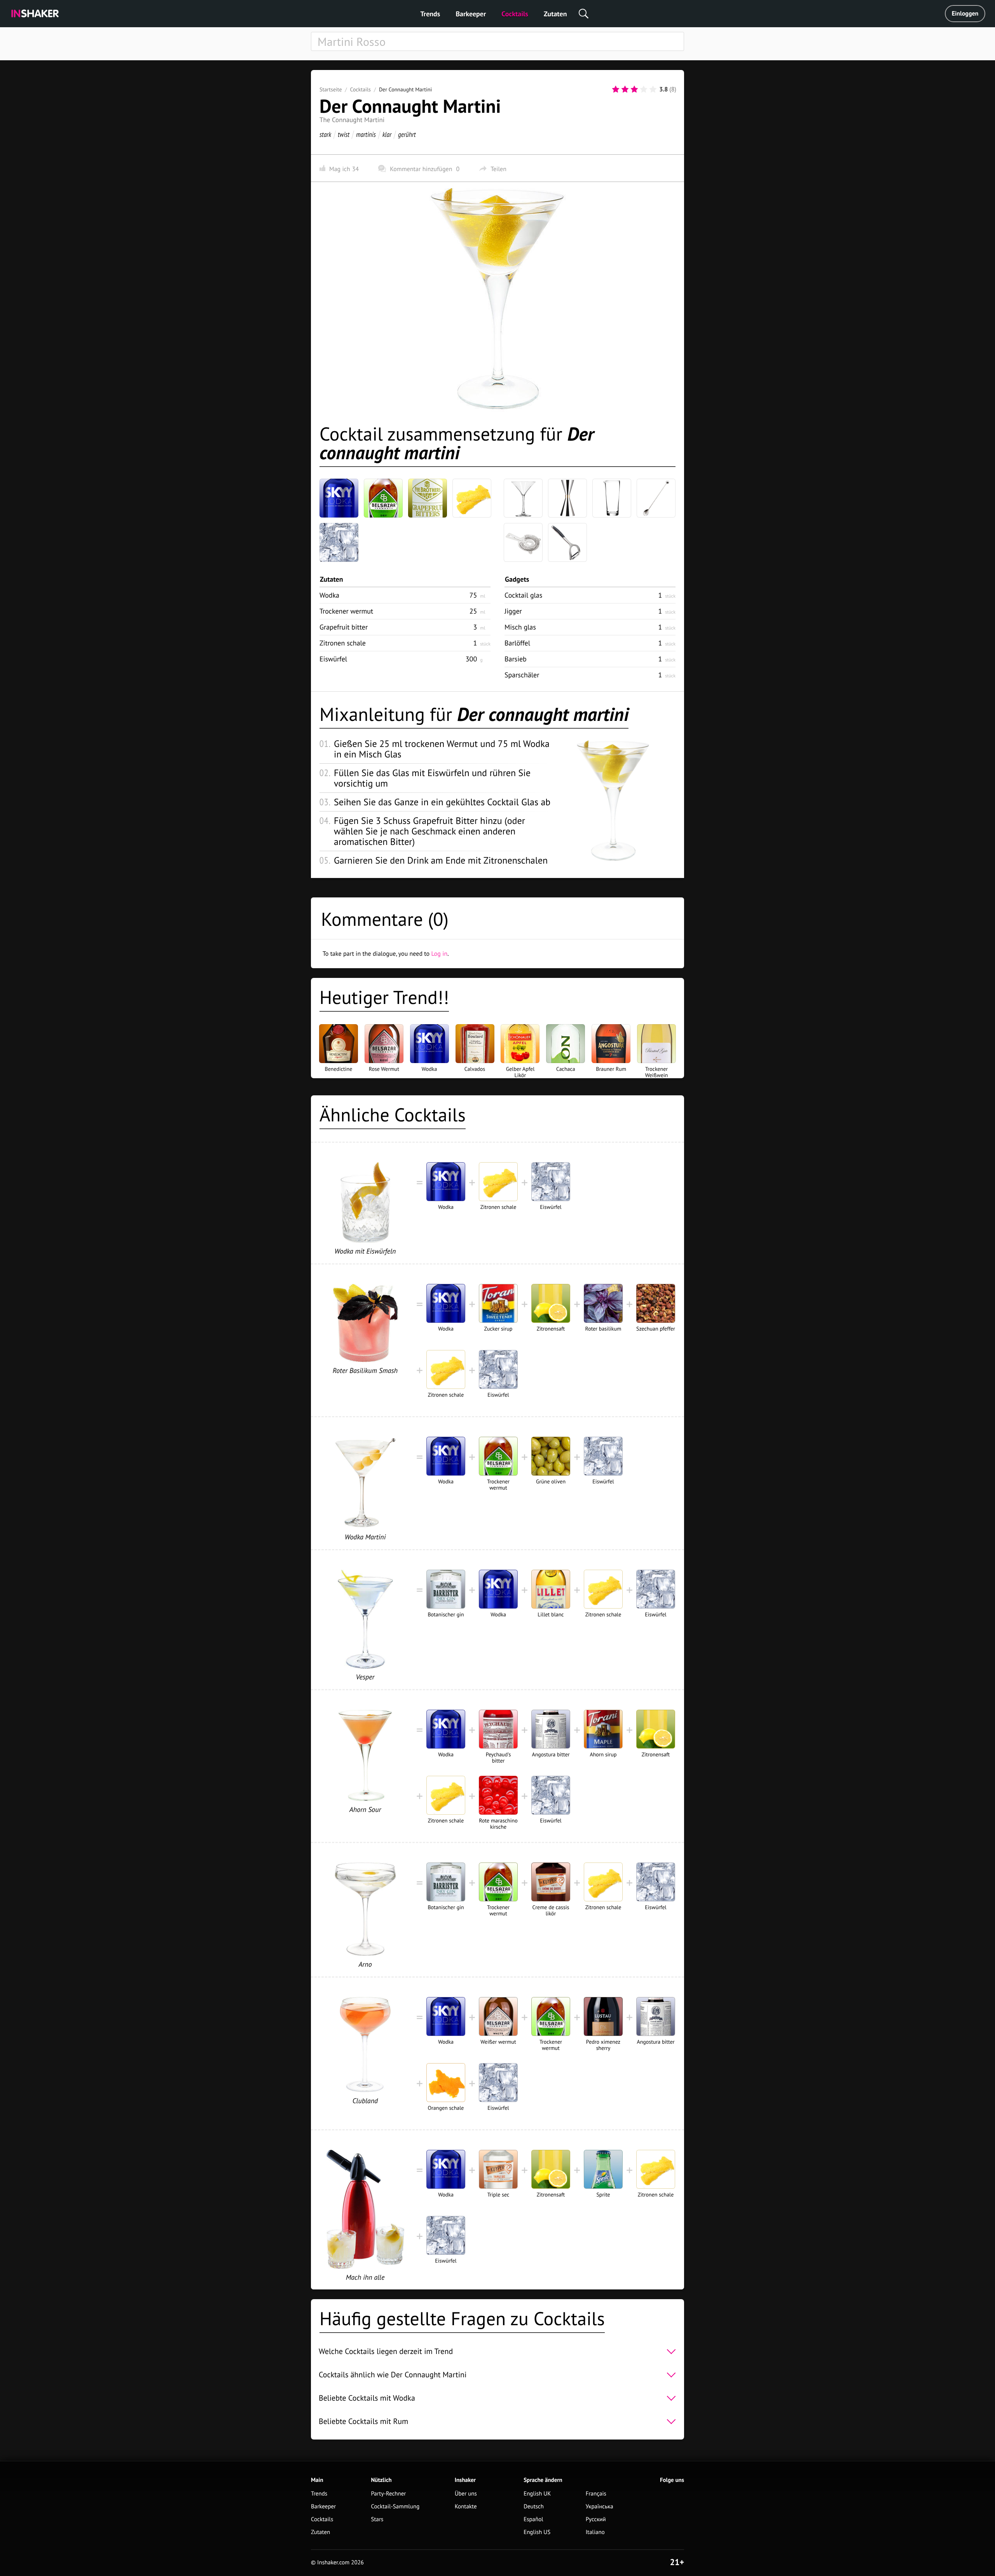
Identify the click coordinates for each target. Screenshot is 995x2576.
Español (533, 2519)
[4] (644, 89)
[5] (653, 89)
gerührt (407, 134)
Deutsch (534, 2507)
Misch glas (520, 627)
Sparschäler (522, 675)
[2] (625, 89)
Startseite (331, 89)
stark (325, 134)
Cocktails (515, 14)
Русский (596, 2519)
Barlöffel (517, 643)
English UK (537, 2494)
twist (344, 134)
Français (596, 2494)
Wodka (329, 595)
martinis (366, 134)
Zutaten (555, 14)
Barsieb (516, 659)
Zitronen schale (343, 643)
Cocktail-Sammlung (395, 2507)
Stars (377, 2519)
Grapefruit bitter (344, 627)
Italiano (595, 2532)
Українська (600, 2507)
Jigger (513, 611)
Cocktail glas (523, 595)
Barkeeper (471, 14)
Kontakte (466, 2507)
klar (387, 134)
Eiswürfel (333, 659)
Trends (430, 14)
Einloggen (965, 14)
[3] (634, 89)
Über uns (466, 2494)
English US (537, 2532)
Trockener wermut (346, 611)
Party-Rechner (389, 2494)
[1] (616, 89)
